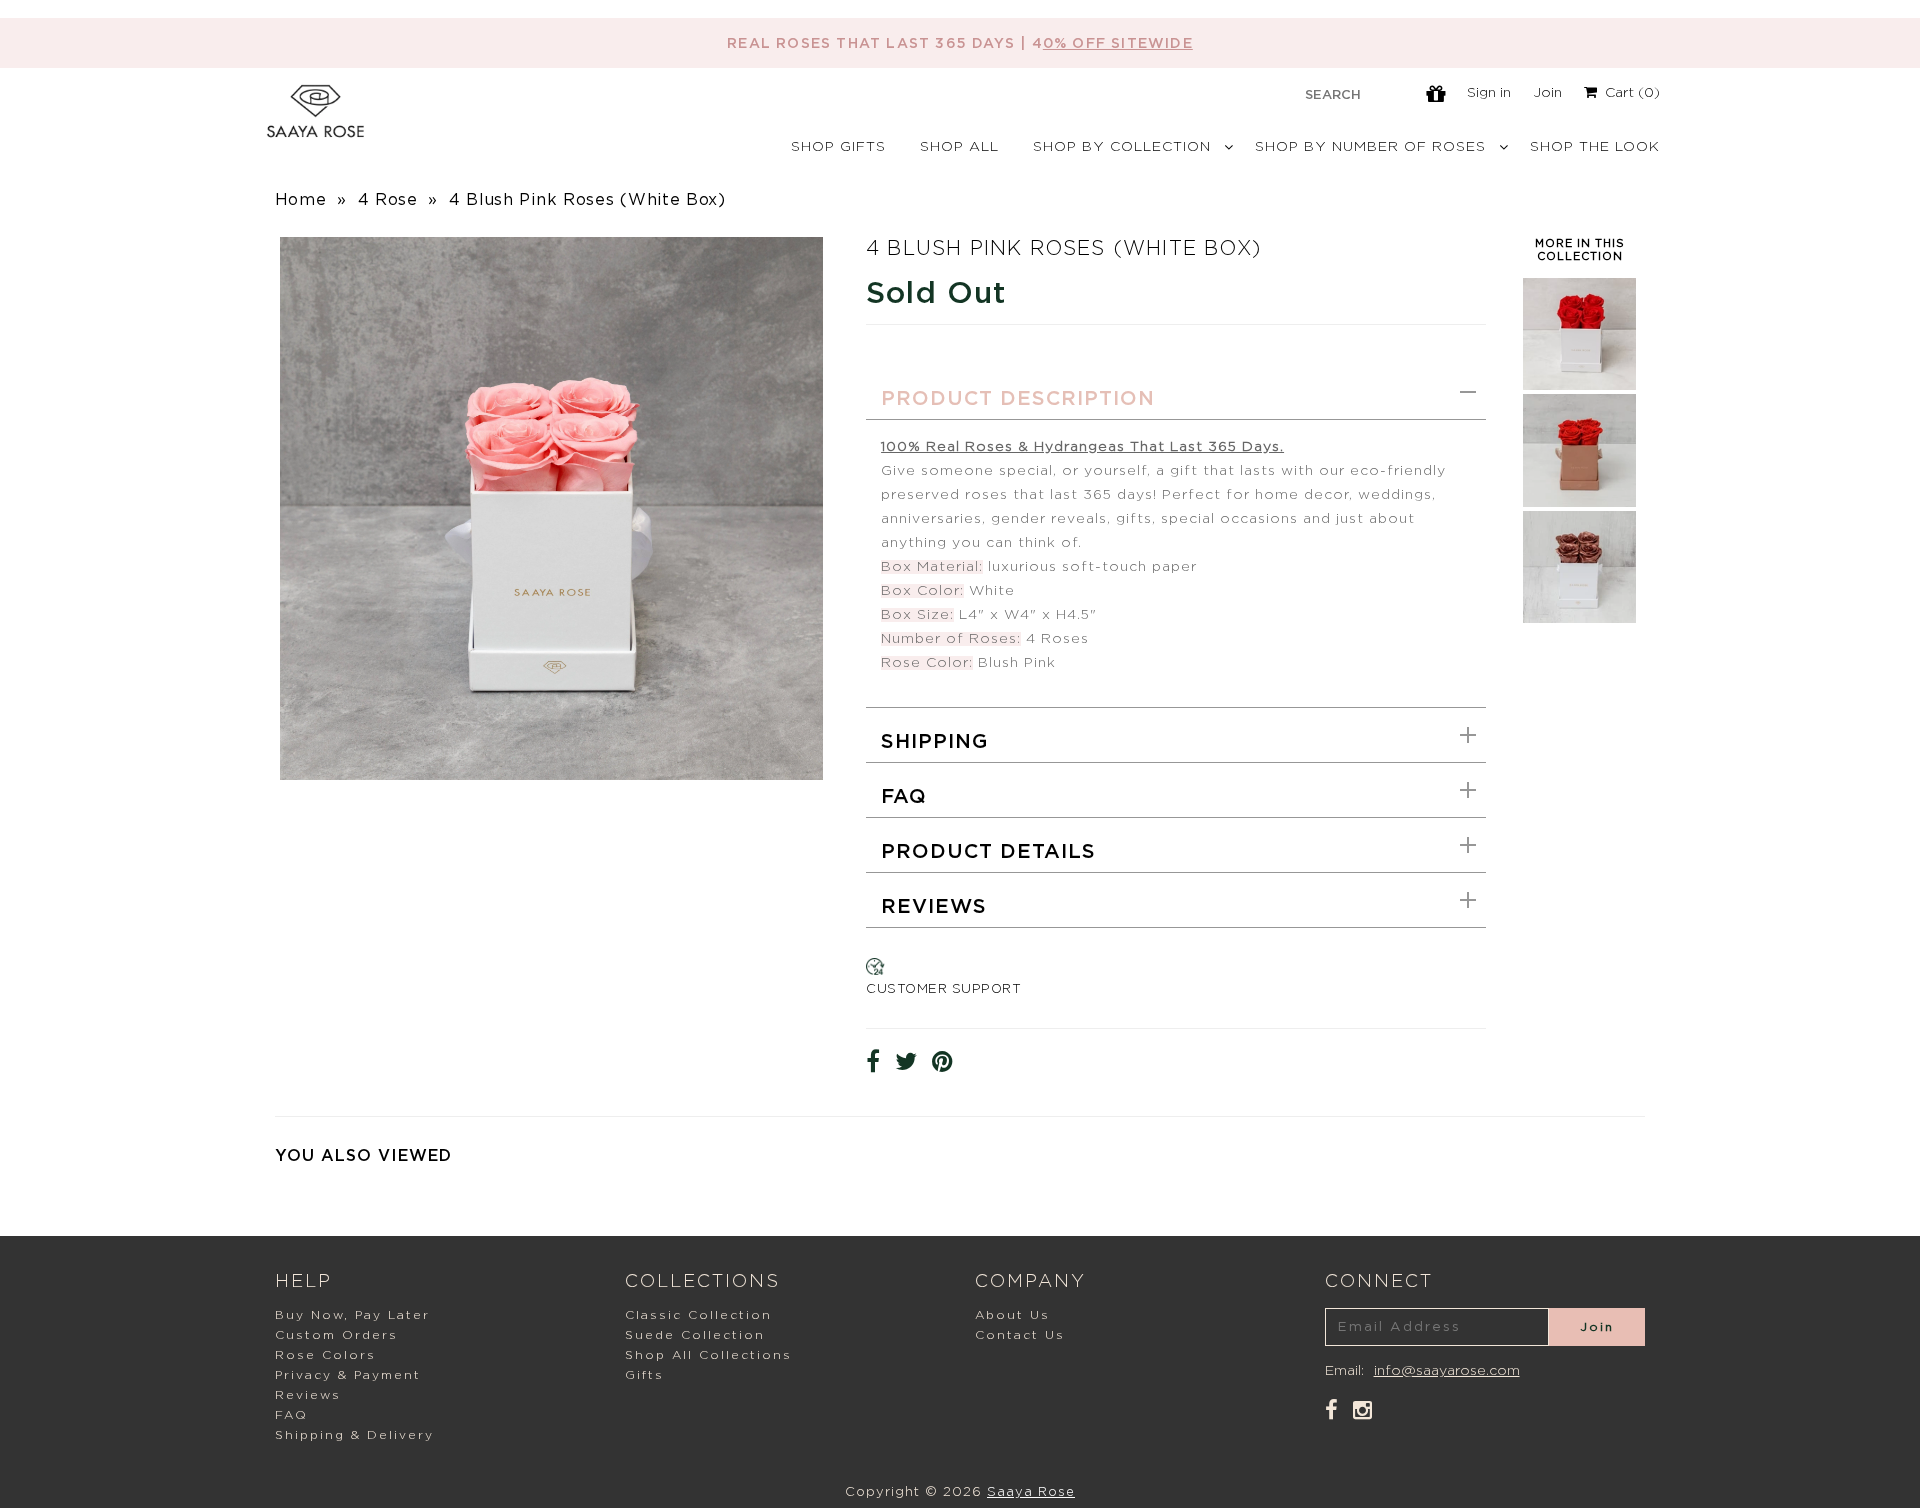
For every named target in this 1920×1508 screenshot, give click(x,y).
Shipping (934, 742)
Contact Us (1020, 1335)
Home (301, 200)
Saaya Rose (1031, 1492)
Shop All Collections (708, 1355)
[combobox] (1333, 94)
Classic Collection (698, 1315)
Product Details (988, 852)
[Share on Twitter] (906, 1062)
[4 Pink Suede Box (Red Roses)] (1579, 501)
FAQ (904, 797)
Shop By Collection (1122, 147)
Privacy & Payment (348, 1375)
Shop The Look (1595, 147)
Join (1547, 93)
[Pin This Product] (942, 1062)
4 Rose (388, 200)
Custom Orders (336, 1335)
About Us (1012, 1315)
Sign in (1489, 93)
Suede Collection (695, 1335)
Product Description (1018, 399)
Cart (1628, 93)
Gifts (644, 1375)
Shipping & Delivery (354, 1435)
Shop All (959, 147)
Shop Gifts (838, 147)
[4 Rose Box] (1579, 384)
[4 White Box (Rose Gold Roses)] (1579, 617)
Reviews (934, 907)
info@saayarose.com (1447, 1371)
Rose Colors (325, 1355)
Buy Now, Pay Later (352, 1315)
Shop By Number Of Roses (1370, 147)
